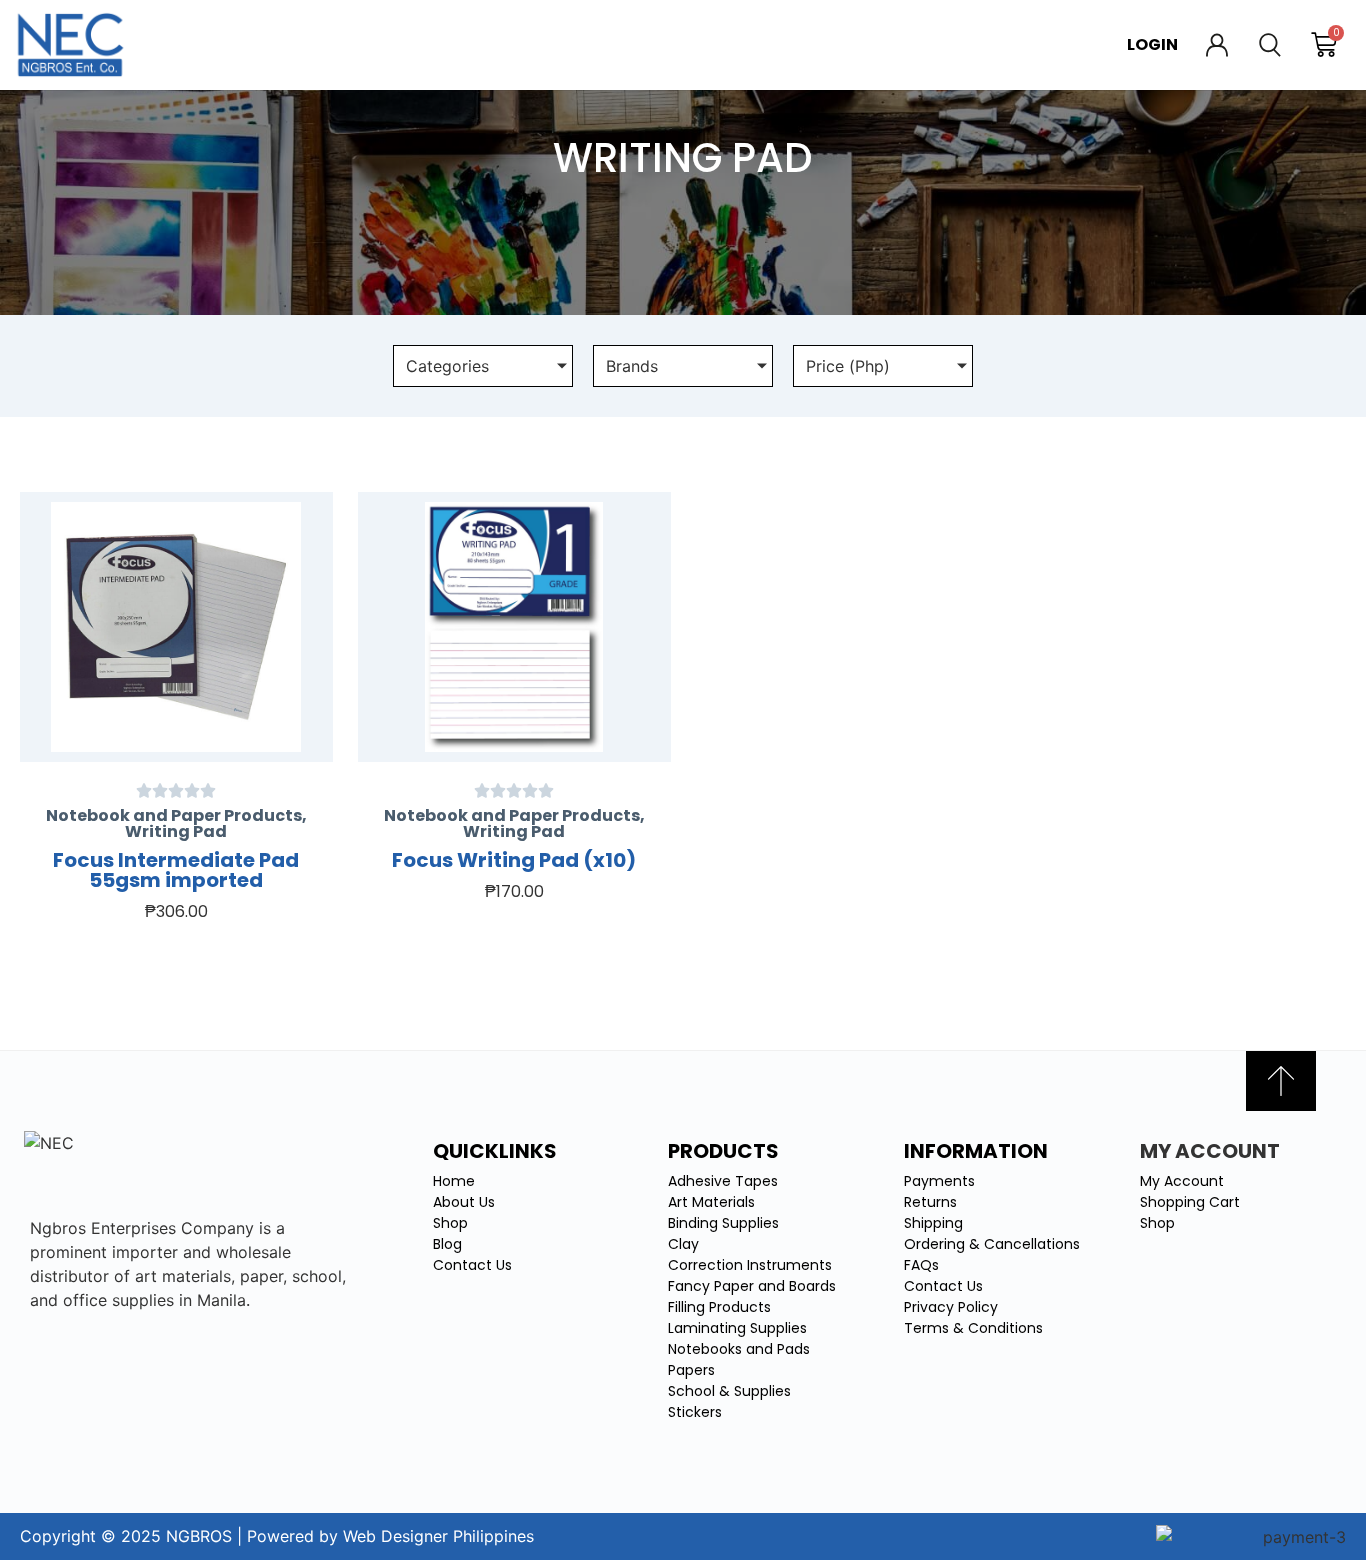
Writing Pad (176, 831)
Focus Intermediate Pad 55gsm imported (176, 870)
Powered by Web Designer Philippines (390, 1536)
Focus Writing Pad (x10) (514, 860)
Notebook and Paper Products (174, 815)
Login (1152, 44)
